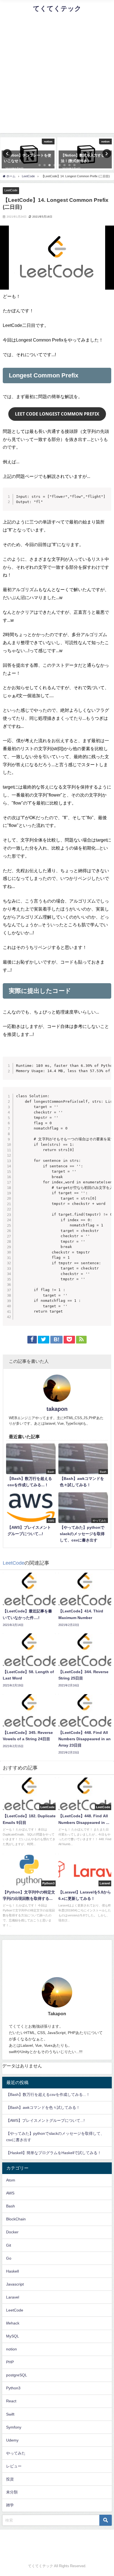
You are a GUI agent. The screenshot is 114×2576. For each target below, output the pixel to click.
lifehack (13, 2323)
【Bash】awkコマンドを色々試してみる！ (43, 2107)
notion (11, 2349)
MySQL (13, 2336)
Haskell (12, 2271)
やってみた (16, 2453)
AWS (10, 2193)
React (11, 2401)
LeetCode (11, 190)
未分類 (12, 2492)
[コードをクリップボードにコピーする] (105, 499)
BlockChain (16, 2219)
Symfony (14, 2427)
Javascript (15, 2284)
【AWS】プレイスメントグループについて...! (45, 2120)
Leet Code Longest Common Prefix (57, 414)
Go (9, 2258)
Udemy (12, 2440)
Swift (10, 2414)
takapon (57, 1409)
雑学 (10, 2505)
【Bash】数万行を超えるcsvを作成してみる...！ (48, 2094)
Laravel (13, 2297)
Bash (11, 2206)
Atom (11, 2180)
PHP (10, 2362)
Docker (12, 2232)
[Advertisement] (57, 76)
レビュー (14, 2466)
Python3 (13, 2388)
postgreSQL (17, 2375)
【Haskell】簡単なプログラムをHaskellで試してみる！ (54, 2153)
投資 (10, 2479)
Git (9, 2245)
